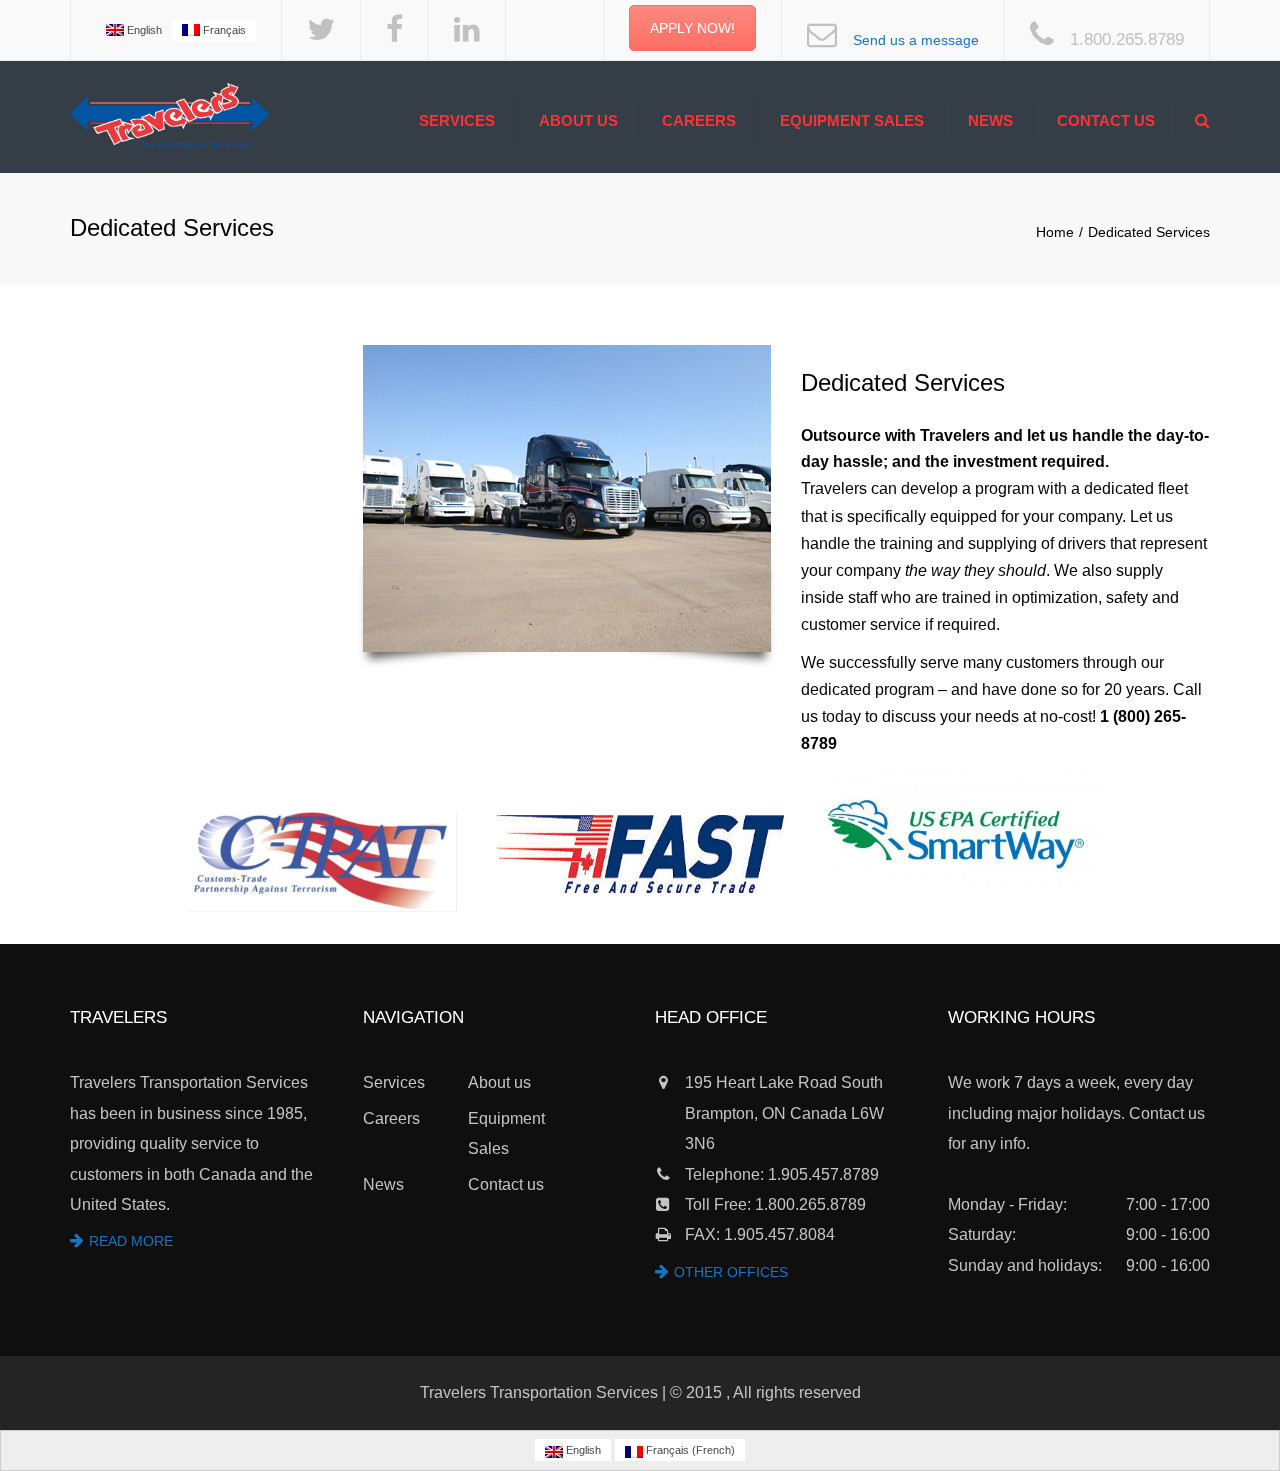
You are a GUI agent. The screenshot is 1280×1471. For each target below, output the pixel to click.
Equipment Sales (852, 120)
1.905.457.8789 (823, 1174)
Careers (699, 120)
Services (457, 120)
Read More (131, 1241)
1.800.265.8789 (1127, 39)
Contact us (1106, 120)
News (990, 120)
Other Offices (731, 1272)
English (143, 30)
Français (223, 30)
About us (578, 120)
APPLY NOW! (692, 28)
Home (1055, 232)
